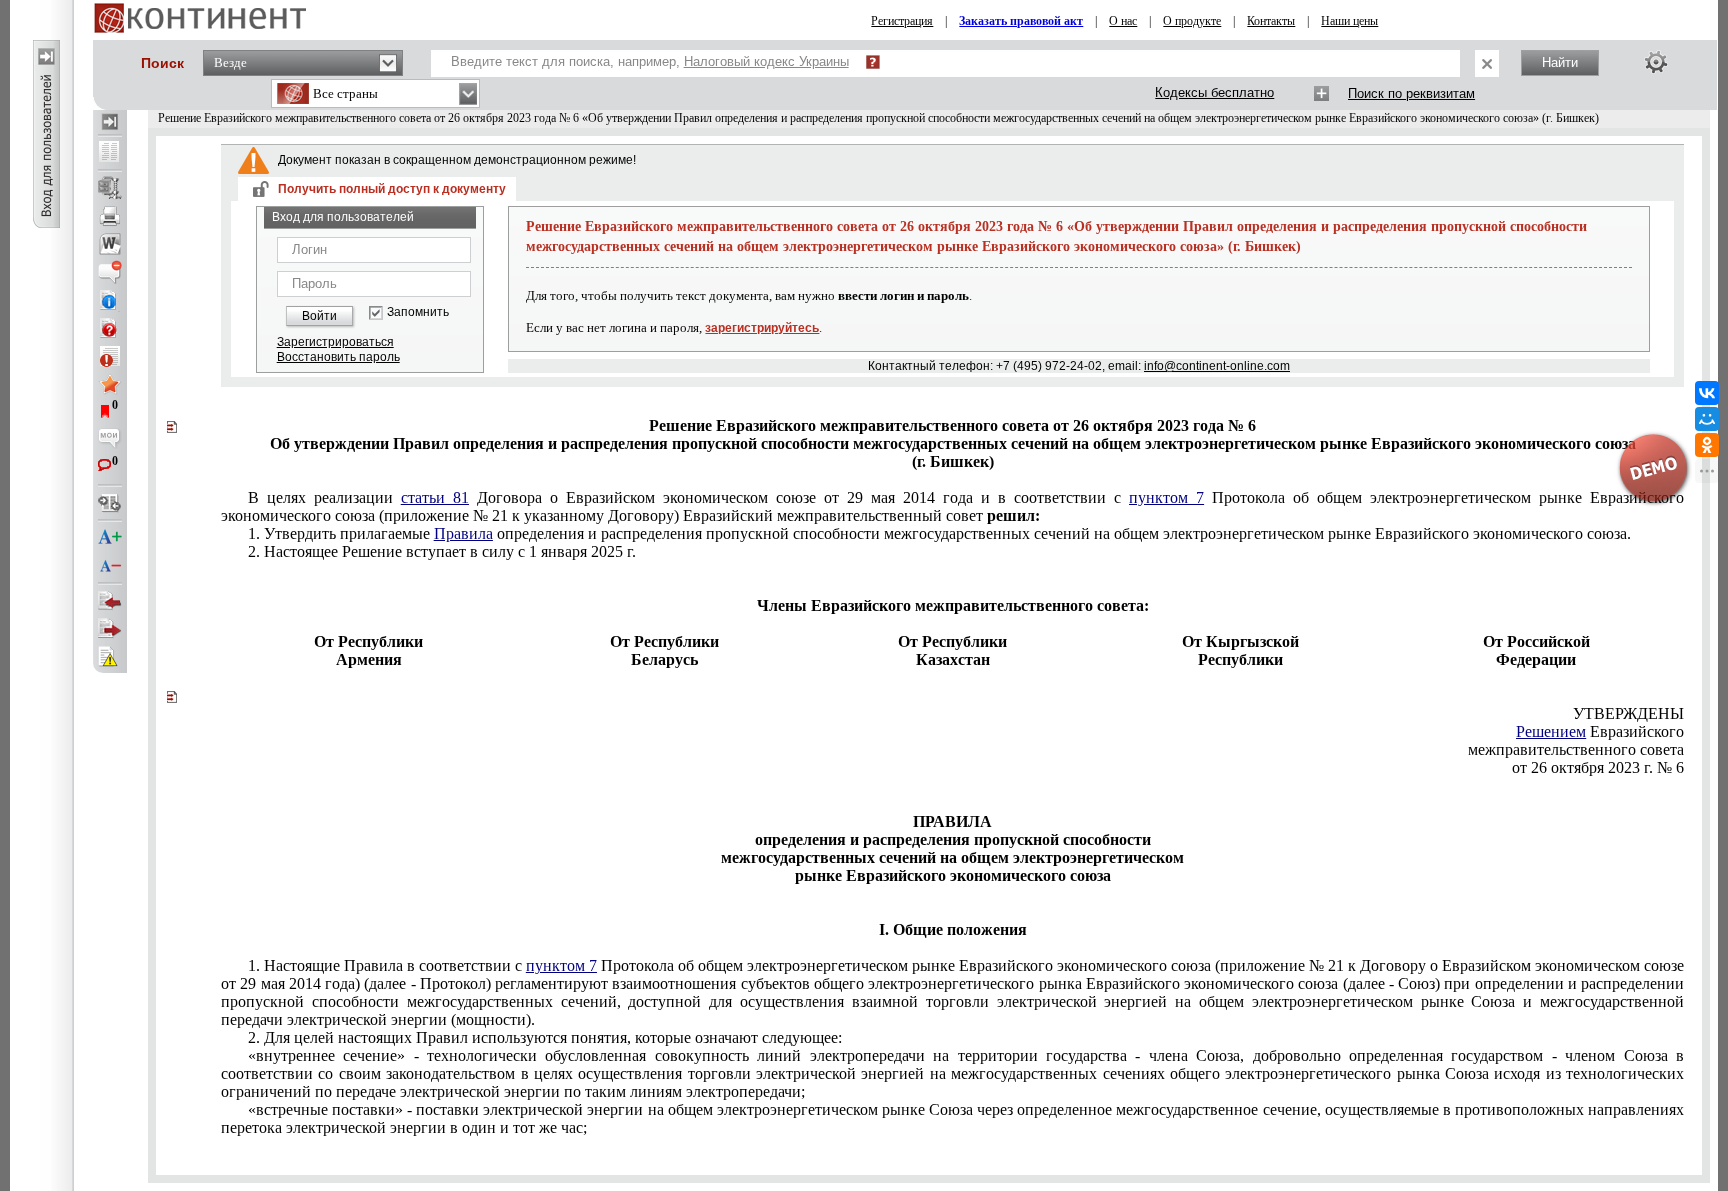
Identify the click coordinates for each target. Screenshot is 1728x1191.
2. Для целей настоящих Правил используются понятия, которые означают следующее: (545, 1037)
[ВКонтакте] (1707, 393)
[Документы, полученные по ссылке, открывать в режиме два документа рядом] (110, 153)
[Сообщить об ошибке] (110, 657)
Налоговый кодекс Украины (766, 61)
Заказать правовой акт (1021, 21)
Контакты (1271, 21)
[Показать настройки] (1656, 62)
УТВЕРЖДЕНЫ (1628, 713)
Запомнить (418, 312)
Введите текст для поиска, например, (650, 61)
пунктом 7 (1166, 497)
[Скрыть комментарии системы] (110, 272)
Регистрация (902, 21)
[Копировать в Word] (110, 244)
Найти (1560, 62)
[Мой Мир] (1707, 419)
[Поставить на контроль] (110, 356)
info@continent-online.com (1217, 366)
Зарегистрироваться (335, 342)
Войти (319, 316)
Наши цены (1349, 21)
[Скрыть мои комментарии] (110, 440)
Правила (463, 533)
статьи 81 (435, 497)
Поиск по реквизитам (1411, 93)
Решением (1551, 731)
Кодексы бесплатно (1214, 92)
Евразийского (1600, 731)
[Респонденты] (110, 629)
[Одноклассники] (1707, 445)
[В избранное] (110, 384)
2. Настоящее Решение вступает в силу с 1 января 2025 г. (442, 551)
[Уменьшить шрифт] (110, 566)
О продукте (1192, 21)
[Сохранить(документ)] (110, 188)
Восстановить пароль (338, 357)
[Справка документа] (110, 328)
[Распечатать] (110, 216)
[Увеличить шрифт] (110, 538)
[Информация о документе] (110, 300)
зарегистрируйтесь (762, 328)
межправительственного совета (1576, 749)
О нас (1123, 21)
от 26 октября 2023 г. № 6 (1598, 767)
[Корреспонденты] (110, 601)
